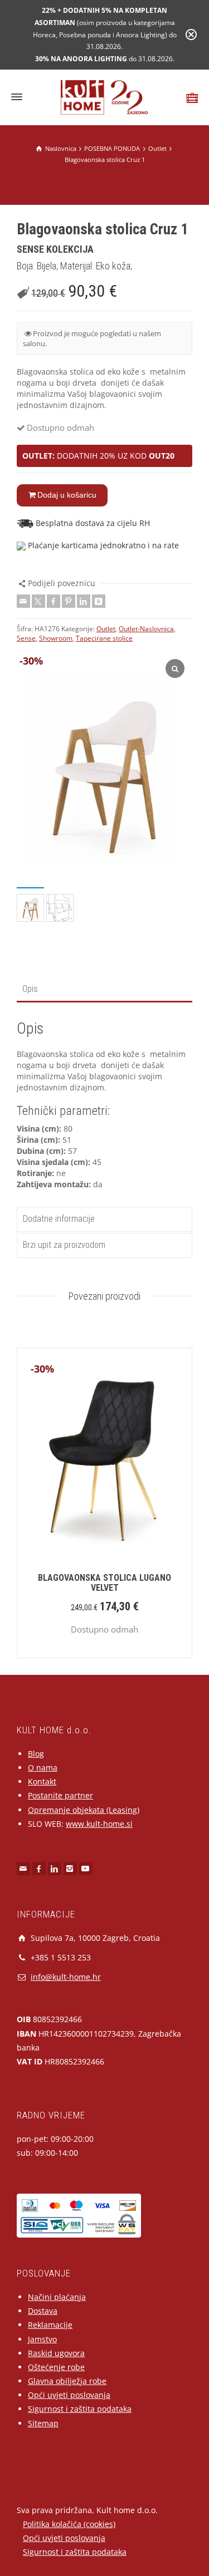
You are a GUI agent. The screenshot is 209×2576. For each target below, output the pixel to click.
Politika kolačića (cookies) (69, 2524)
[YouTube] (86, 1869)
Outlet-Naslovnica (146, 629)
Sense (26, 638)
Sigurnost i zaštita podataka (80, 2409)
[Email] (23, 601)
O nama (43, 1768)
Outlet (106, 629)
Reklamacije (50, 2325)
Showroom (56, 638)
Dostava (43, 2311)
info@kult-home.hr (66, 1977)
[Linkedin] (84, 601)
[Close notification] (191, 35)
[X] (38, 601)
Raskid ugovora (56, 2353)
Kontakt (42, 1781)
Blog (36, 1754)
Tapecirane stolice (104, 638)
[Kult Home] (104, 97)
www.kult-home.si (99, 1824)
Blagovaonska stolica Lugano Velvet (104, 1583)
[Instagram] (70, 1869)
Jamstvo (42, 2339)
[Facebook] (54, 601)
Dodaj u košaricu (67, 495)
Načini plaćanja (57, 2297)
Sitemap (43, 2423)
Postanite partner (60, 1795)
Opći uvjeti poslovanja (69, 2395)
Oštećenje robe (56, 2367)
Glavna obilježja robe (67, 2381)
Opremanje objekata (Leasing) (84, 1810)
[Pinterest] (69, 601)
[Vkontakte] (99, 601)
